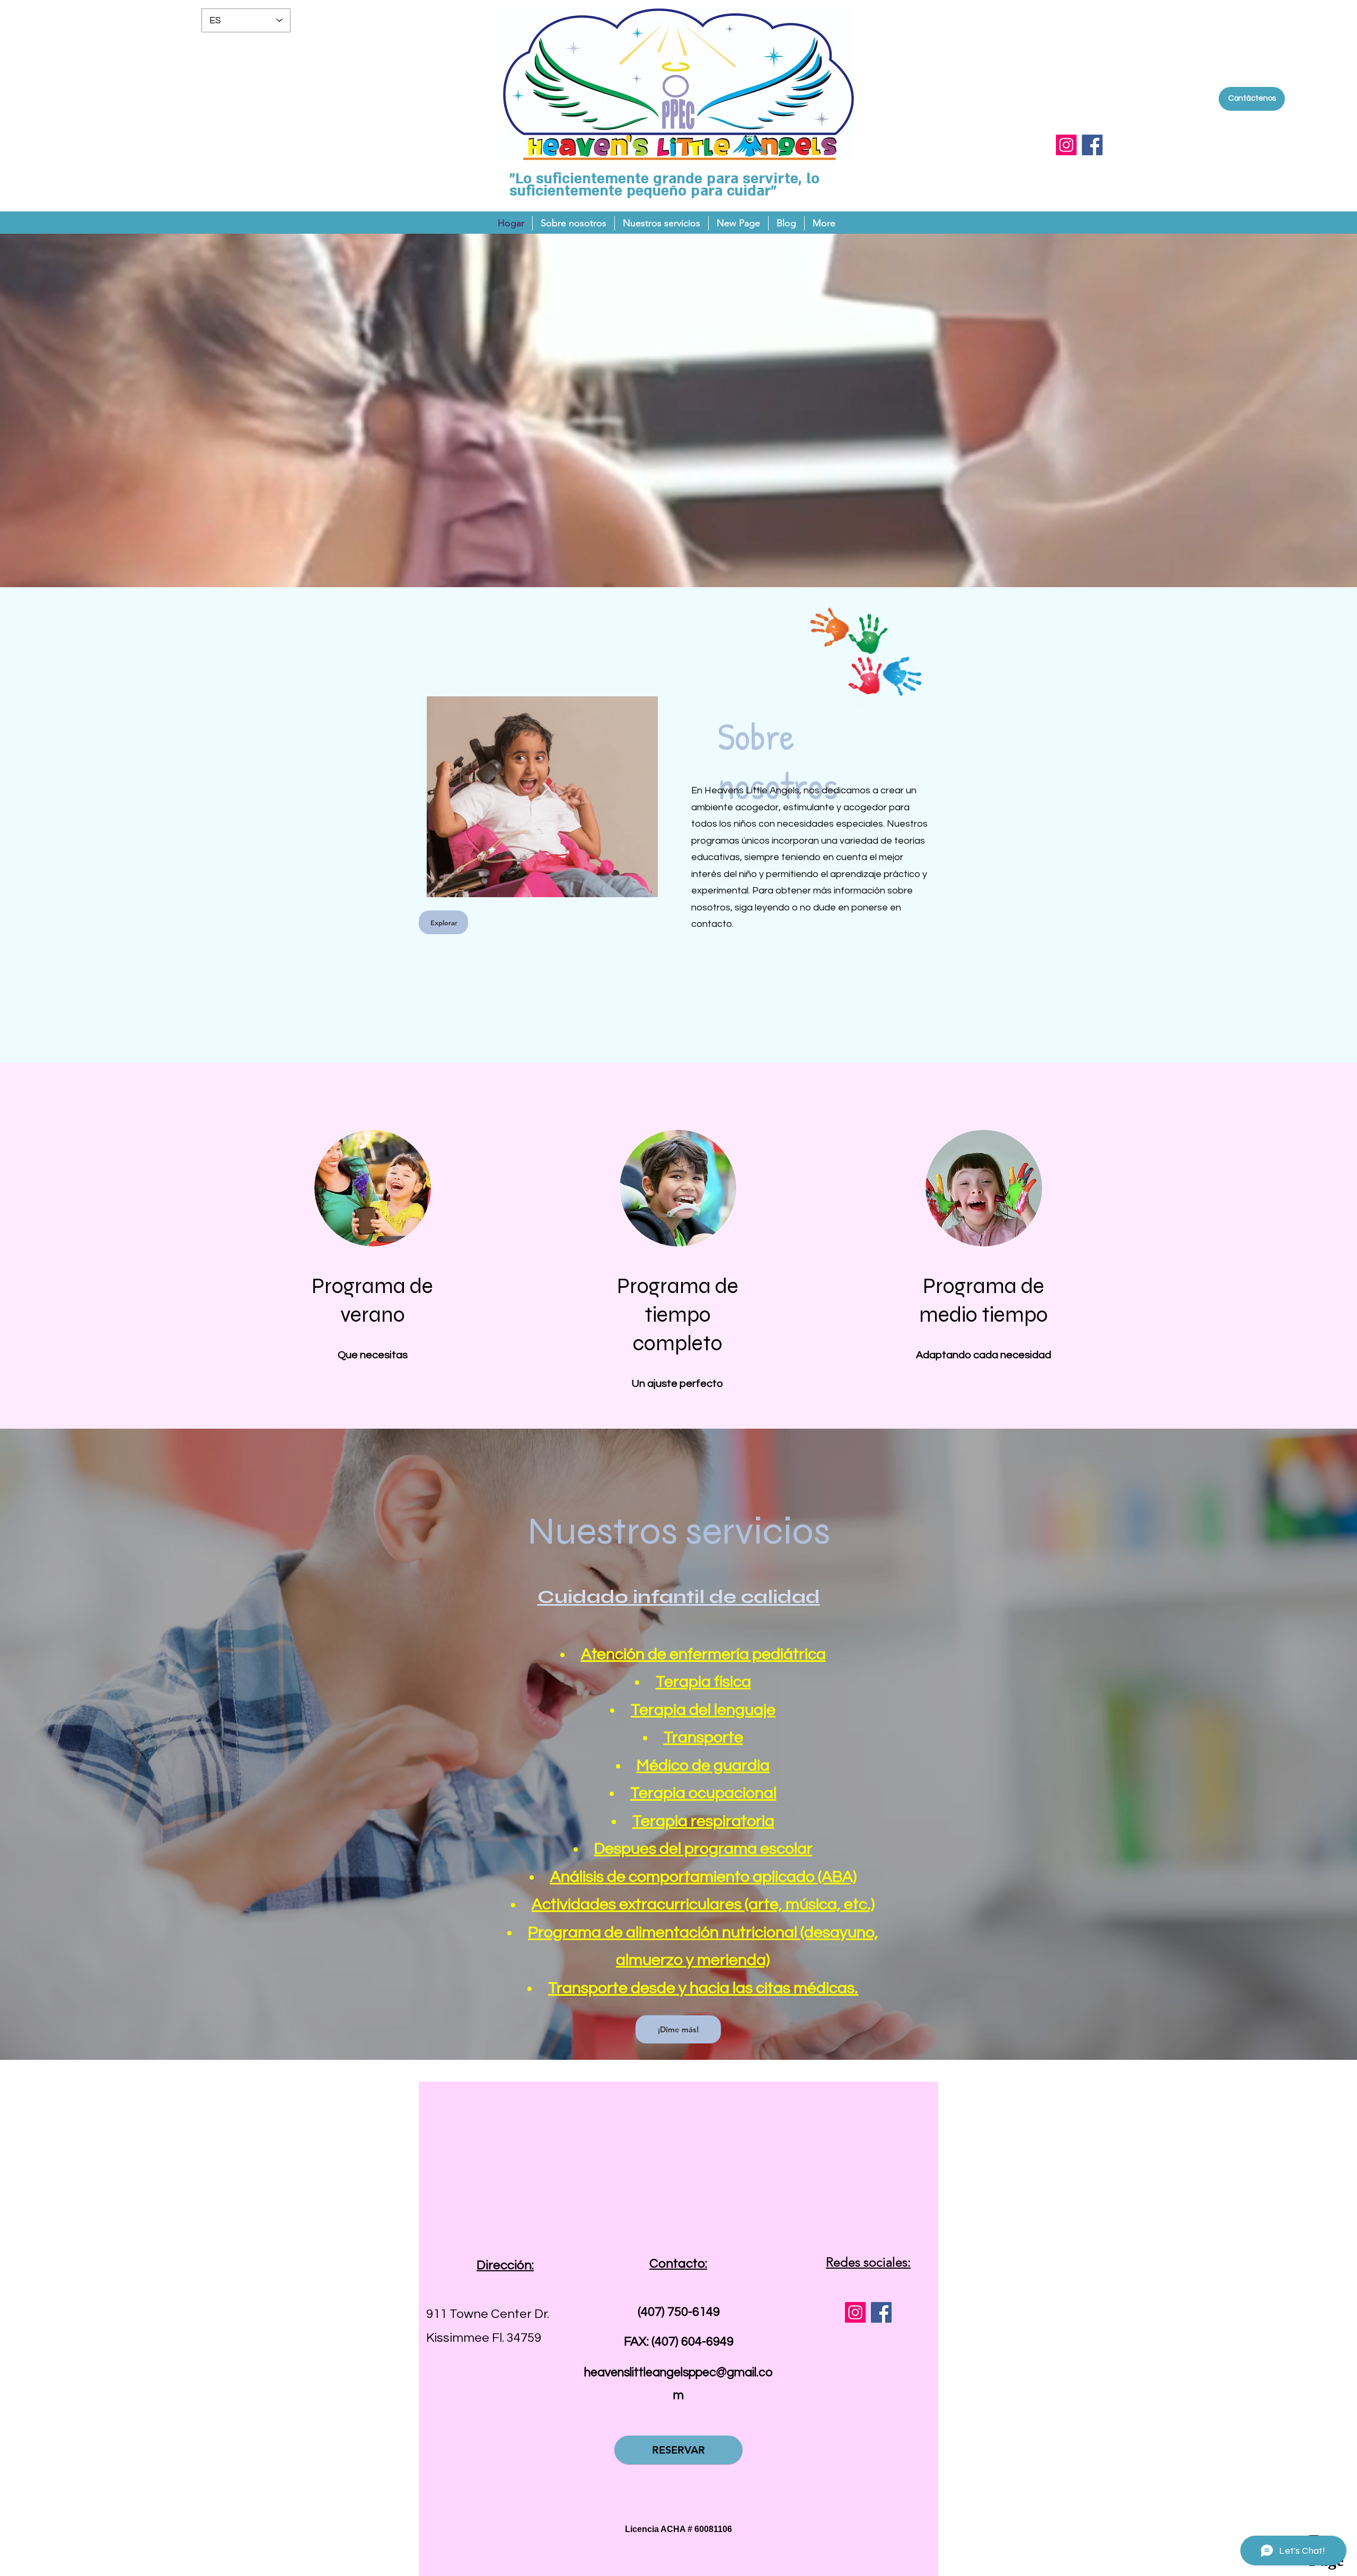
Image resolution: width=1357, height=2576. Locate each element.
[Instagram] (1066, 145)
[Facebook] (1092, 145)
